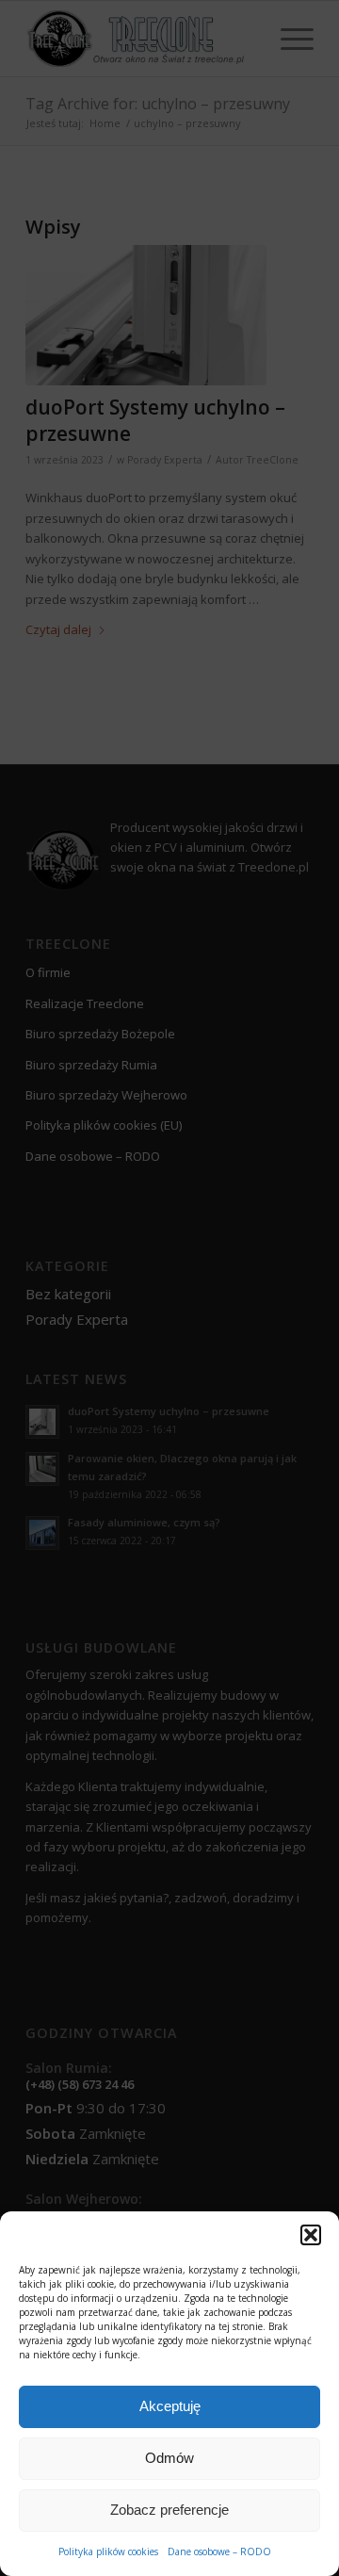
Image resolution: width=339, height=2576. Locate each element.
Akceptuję (170, 2406)
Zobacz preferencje (169, 2510)
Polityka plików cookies (108, 2552)
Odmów (169, 2458)
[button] (311, 2235)
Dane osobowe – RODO (219, 2552)
